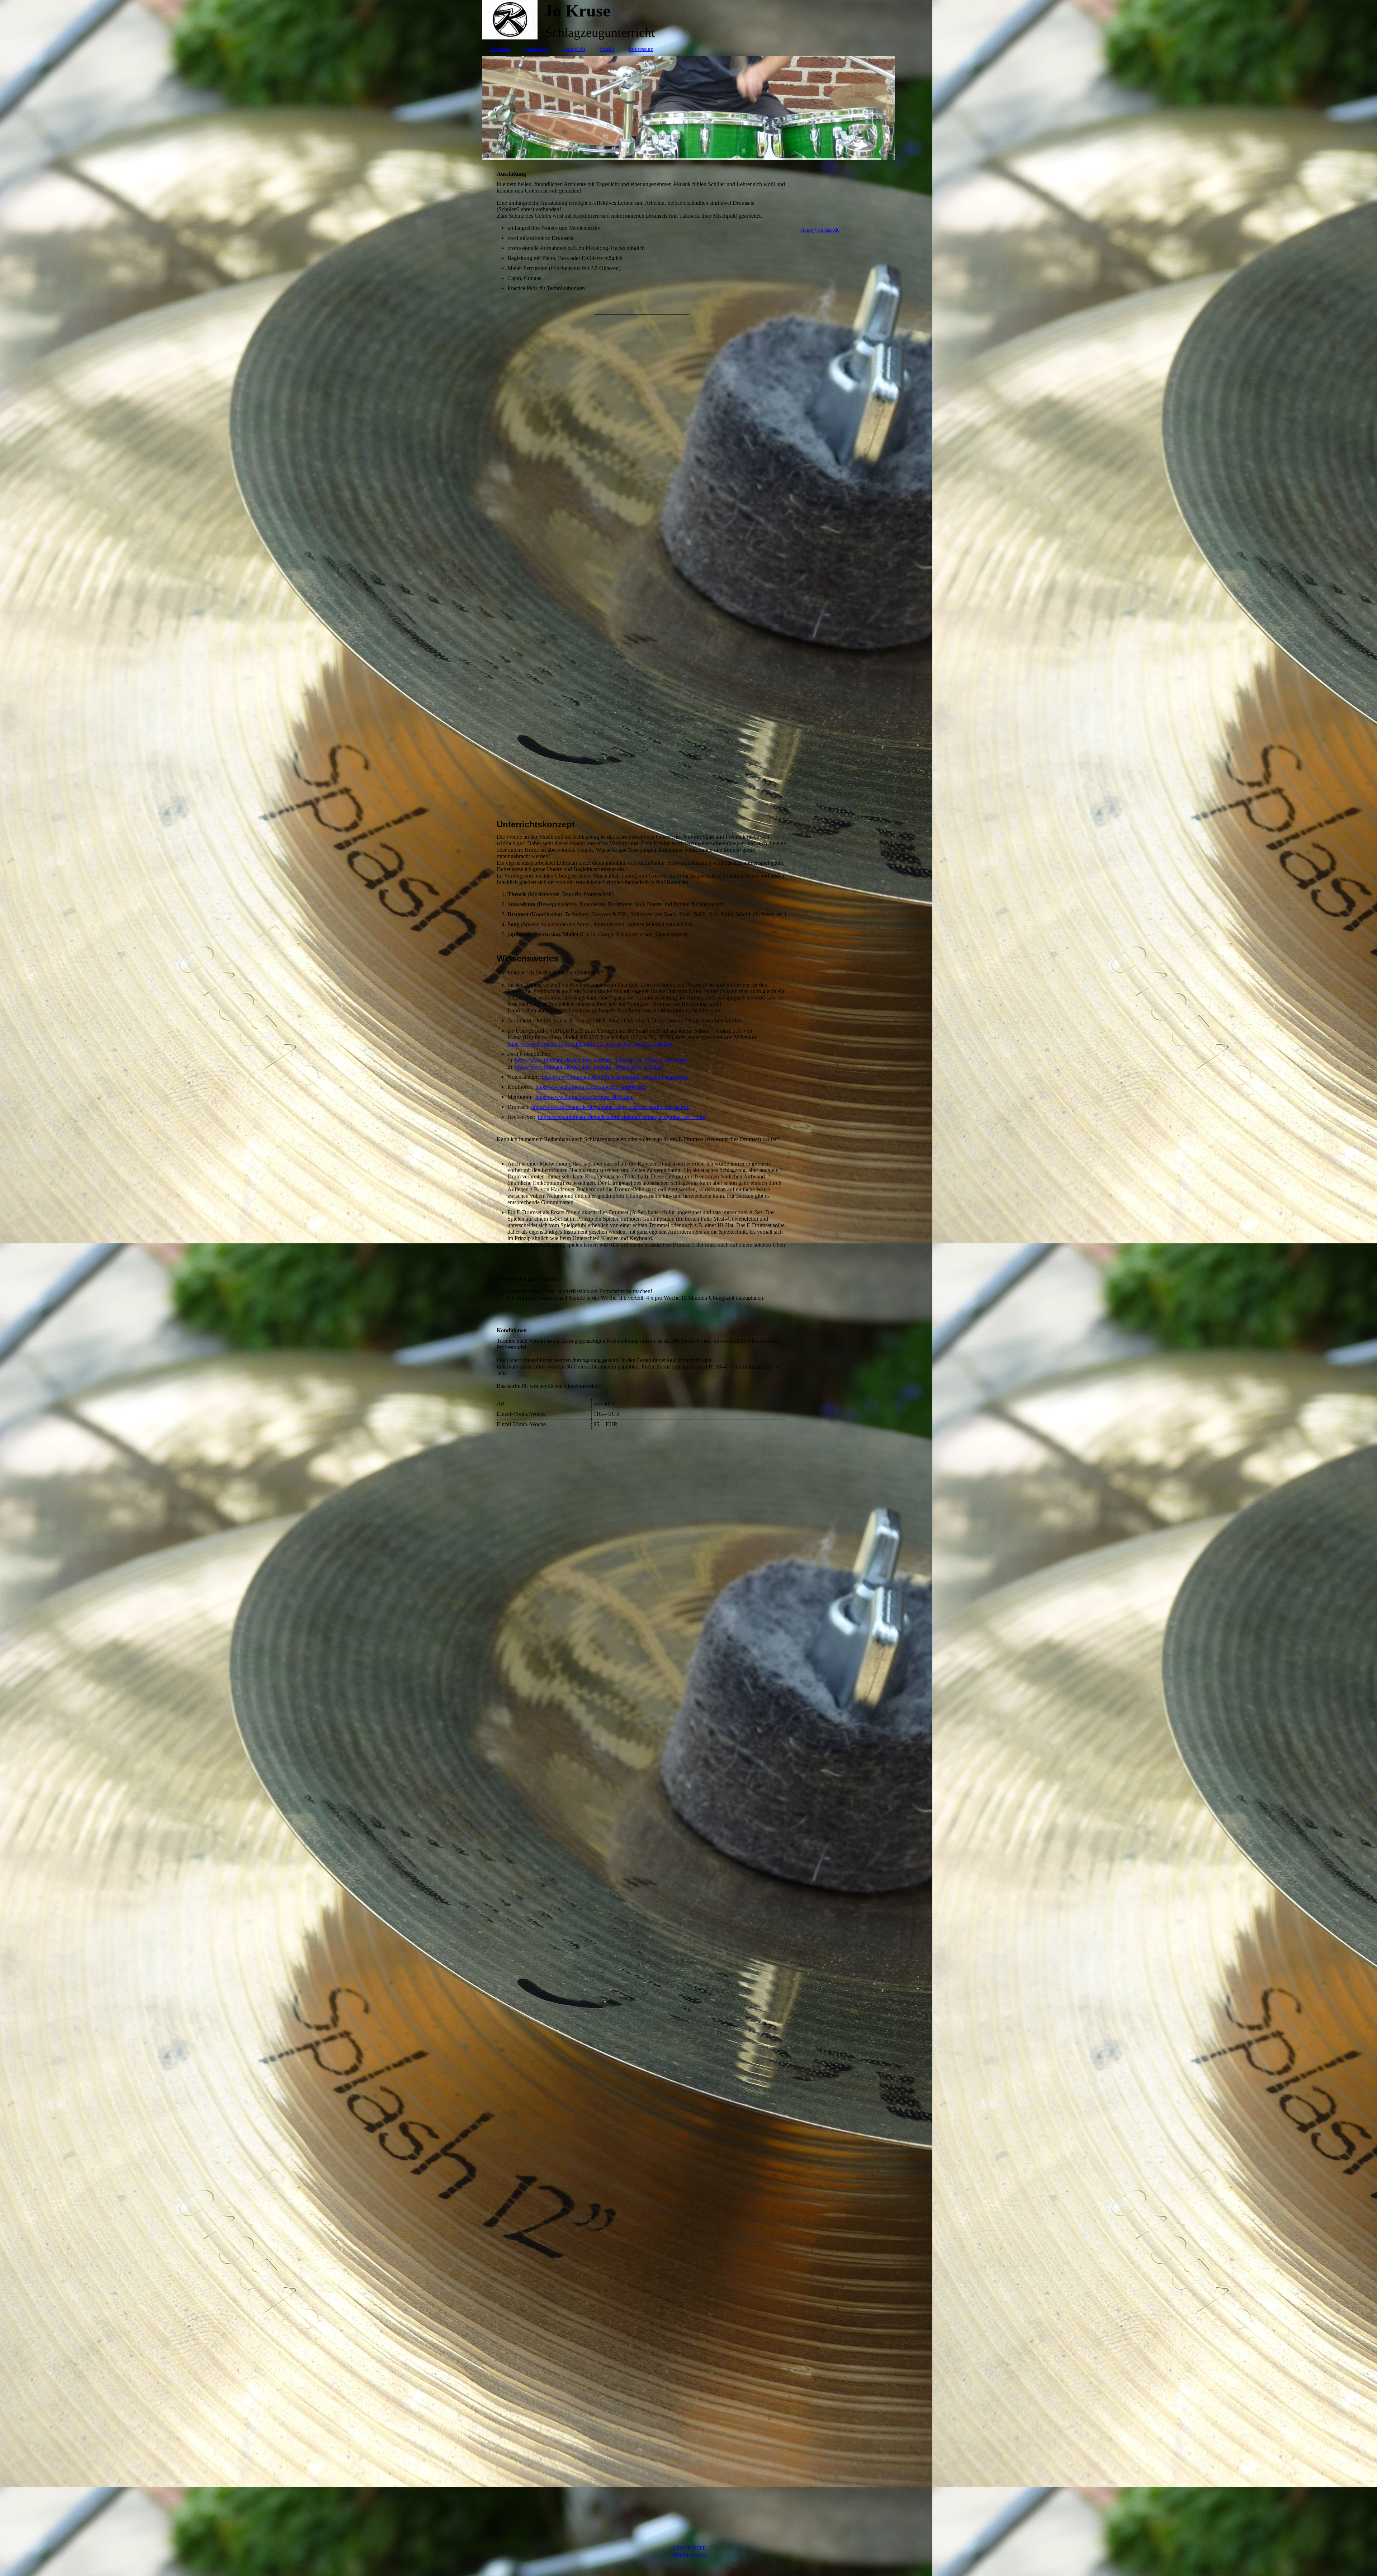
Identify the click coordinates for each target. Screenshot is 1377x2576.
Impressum (641, 49)
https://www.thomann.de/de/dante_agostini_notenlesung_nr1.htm (588, 1067)
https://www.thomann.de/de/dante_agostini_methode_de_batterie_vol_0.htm (601, 1060)
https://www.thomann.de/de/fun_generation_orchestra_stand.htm (615, 1077)
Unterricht (574, 49)
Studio (607, 49)
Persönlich (536, 49)
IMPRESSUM (689, 2555)
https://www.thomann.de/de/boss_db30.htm (585, 1097)
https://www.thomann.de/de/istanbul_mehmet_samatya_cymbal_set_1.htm (622, 1117)
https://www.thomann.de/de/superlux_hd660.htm (591, 1087)
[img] (688, 20)
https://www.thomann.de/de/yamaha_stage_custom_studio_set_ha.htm (610, 1107)
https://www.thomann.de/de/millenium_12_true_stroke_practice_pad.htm (590, 1044)
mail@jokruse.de (821, 230)
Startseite (500, 49)
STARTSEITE (689, 2548)
